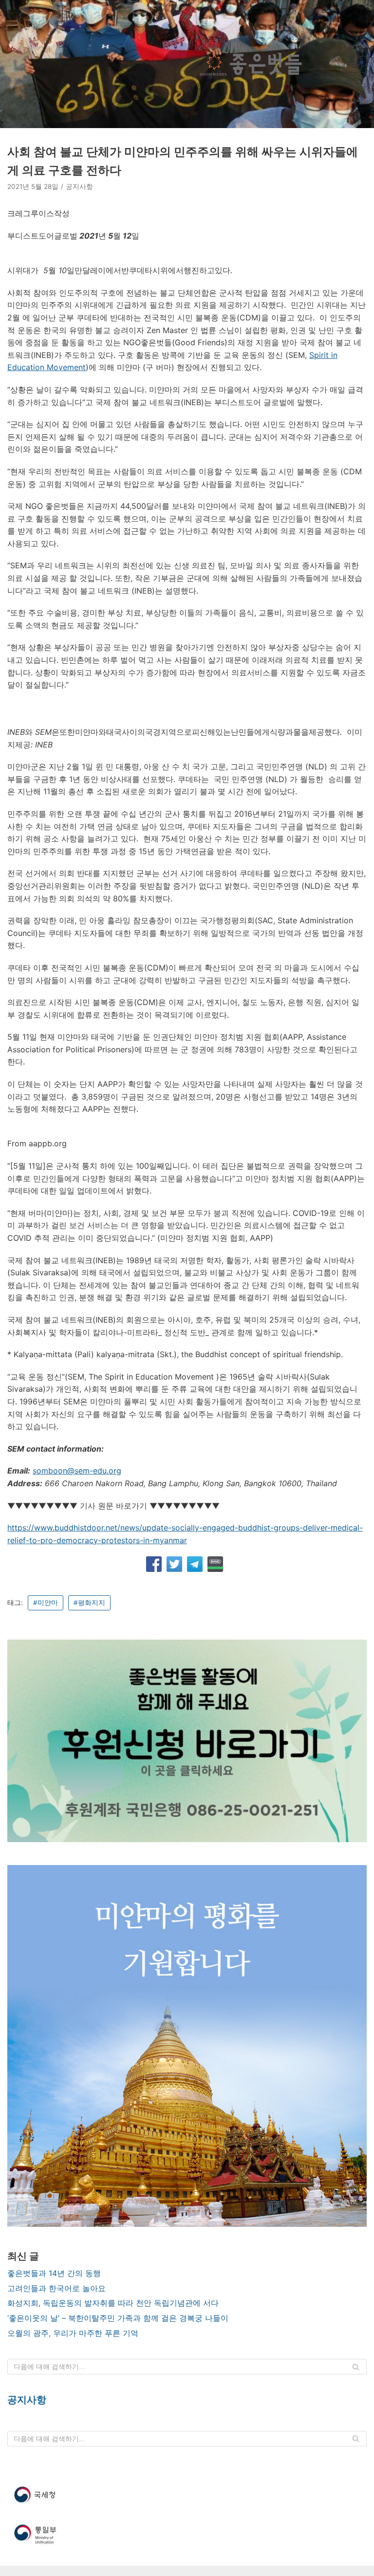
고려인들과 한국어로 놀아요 (56, 2288)
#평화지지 (89, 1603)
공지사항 (79, 187)
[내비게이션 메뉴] (355, 64)
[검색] (356, 2367)
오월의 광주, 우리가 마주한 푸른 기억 (73, 2333)
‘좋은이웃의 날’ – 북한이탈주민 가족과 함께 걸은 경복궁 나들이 (118, 2318)
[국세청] (187, 2495)
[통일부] (187, 2535)
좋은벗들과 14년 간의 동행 (54, 2273)
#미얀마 (46, 1603)
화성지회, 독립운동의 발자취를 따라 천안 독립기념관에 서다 (113, 2303)
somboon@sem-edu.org (77, 1471)
